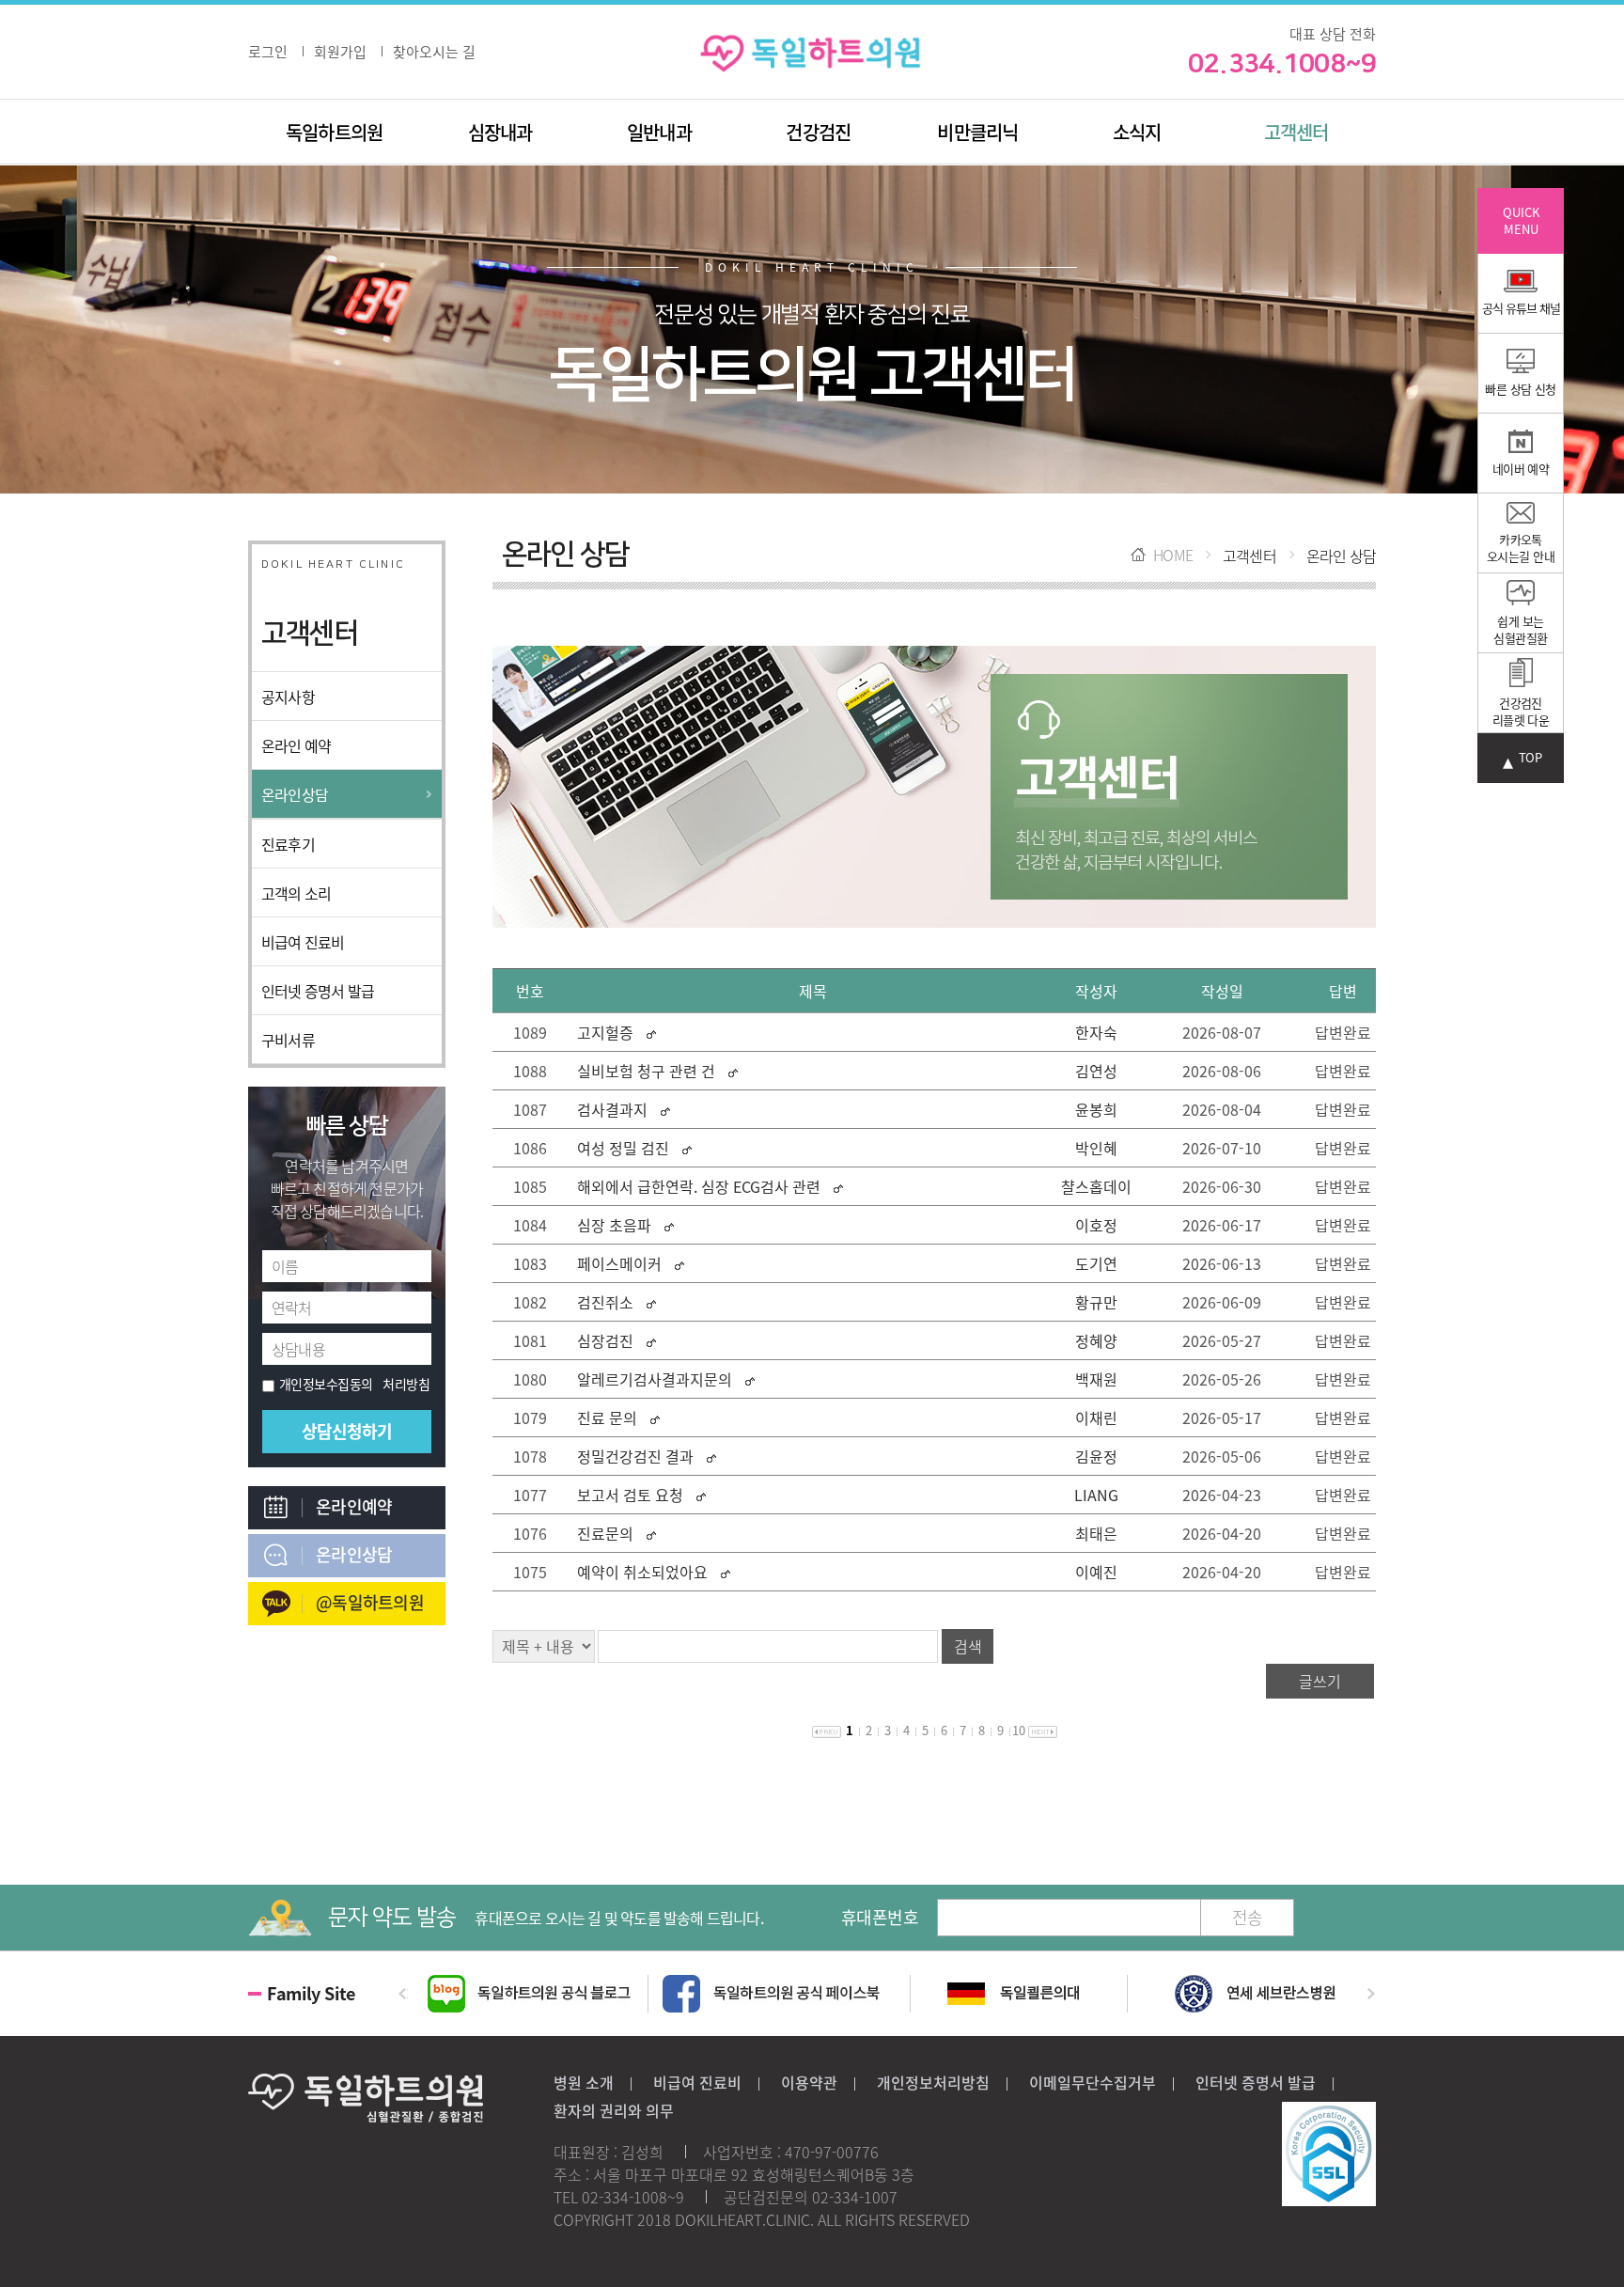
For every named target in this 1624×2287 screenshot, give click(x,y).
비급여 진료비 (303, 942)
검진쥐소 (605, 1302)
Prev (398, 1994)
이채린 (1096, 1418)
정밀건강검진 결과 (637, 1456)
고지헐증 (605, 1032)
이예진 (1096, 1572)
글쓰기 (1320, 1681)
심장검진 (605, 1340)
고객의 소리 (296, 893)
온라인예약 (354, 1506)
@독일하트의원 (370, 1602)
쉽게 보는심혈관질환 (1520, 629)
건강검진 (818, 132)
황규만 (1096, 1302)
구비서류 (288, 1040)
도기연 (1096, 1263)
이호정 (1096, 1225)
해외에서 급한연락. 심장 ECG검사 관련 (699, 1186)
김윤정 (1096, 1456)
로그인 (268, 52)
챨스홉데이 (1096, 1186)
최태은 (1096, 1533)
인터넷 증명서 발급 (318, 991)
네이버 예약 (1521, 469)
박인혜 (1096, 1148)
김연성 (1096, 1071)
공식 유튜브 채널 (1521, 308)
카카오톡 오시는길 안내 (1521, 548)
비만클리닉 (977, 132)
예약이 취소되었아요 (642, 1572)
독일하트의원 (334, 132)
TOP (1530, 758)
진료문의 (605, 1533)
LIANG (1096, 1495)
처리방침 (406, 1384)
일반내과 (659, 132)
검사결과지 (612, 1109)
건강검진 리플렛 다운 (1521, 711)
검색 (968, 1646)
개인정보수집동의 (326, 1384)
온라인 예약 (296, 745)
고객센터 (1296, 132)
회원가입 (340, 52)
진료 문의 (607, 1418)
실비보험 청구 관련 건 (646, 1071)
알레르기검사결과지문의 (655, 1379)
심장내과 (500, 132)
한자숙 (1096, 1032)
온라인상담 (295, 794)
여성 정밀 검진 (623, 1148)
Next (1377, 1994)
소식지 (1137, 132)
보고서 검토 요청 (630, 1495)
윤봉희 (1096, 1109)
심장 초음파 (614, 1225)
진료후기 (288, 844)
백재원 (1096, 1379)
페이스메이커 (621, 1263)
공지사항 (288, 697)
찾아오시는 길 (434, 52)
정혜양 (1096, 1340)
